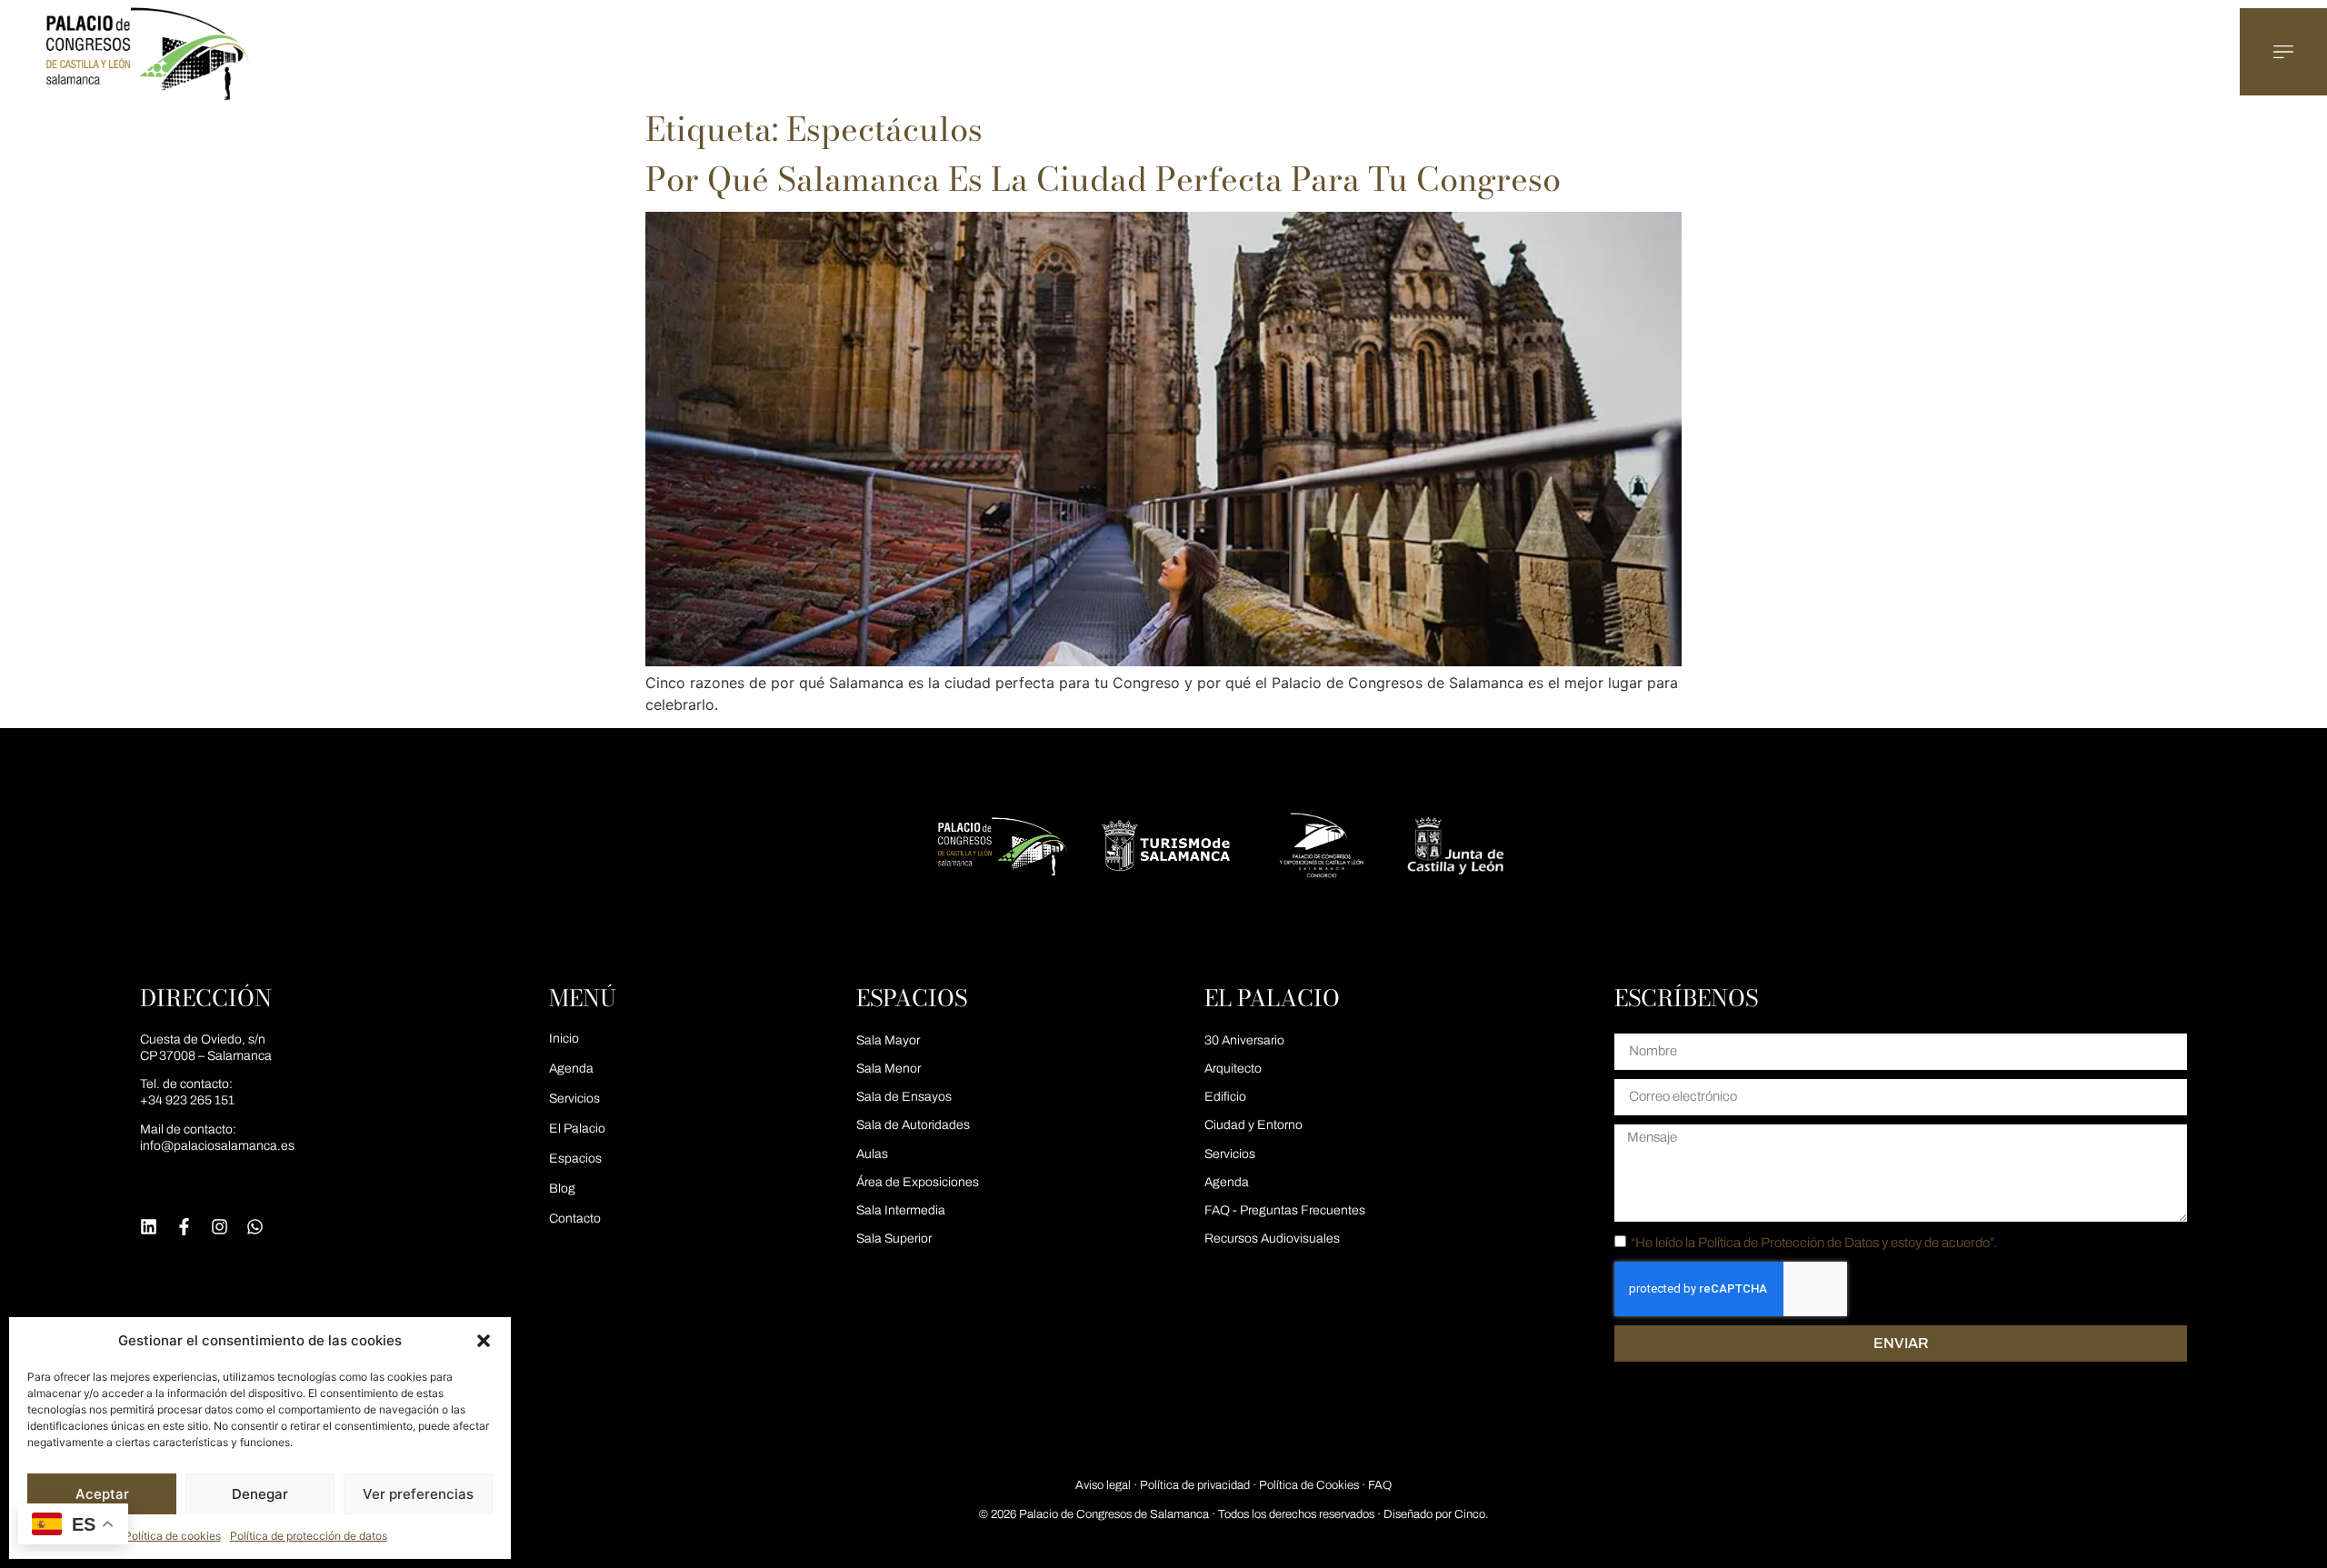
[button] (484, 1341)
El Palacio (577, 1129)
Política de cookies (173, 1536)
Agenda (571, 1069)
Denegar (260, 1494)
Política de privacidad (1195, 1485)
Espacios (575, 1159)
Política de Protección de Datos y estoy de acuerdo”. (1848, 1243)
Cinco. (1471, 1514)
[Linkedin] (149, 1227)
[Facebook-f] (184, 1227)
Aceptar (102, 1494)
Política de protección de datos (309, 1536)
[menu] (2283, 52)
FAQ (1380, 1485)
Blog (562, 1188)
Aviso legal (1103, 1485)
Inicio (564, 1039)
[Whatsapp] (255, 1227)
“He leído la (1814, 1243)
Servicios (574, 1099)
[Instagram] (220, 1227)
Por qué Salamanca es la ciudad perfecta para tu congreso (1103, 179)
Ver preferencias (418, 1494)
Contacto (575, 1218)
